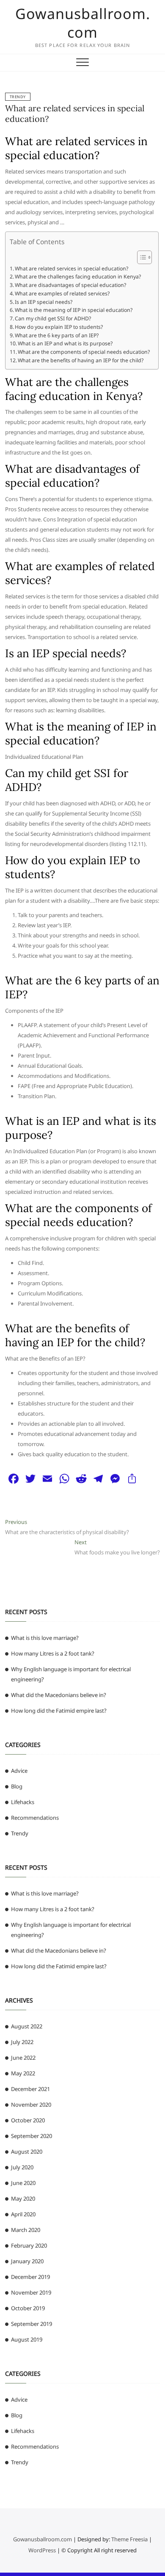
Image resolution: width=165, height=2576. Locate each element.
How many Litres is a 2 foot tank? (53, 1653)
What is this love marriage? (45, 1638)
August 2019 (27, 2339)
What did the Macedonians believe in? (59, 1695)
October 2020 (28, 2120)
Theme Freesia (129, 2539)
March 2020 (26, 2230)
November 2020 (31, 2105)
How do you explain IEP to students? (59, 327)
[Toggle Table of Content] (140, 257)
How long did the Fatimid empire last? (59, 1711)
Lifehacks (23, 1802)
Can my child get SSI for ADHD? (53, 318)
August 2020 (27, 2152)
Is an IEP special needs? (44, 302)
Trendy (18, 97)
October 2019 (28, 2308)
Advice (19, 1771)
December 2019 (30, 2277)
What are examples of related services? (62, 293)
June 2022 (23, 2058)
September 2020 (32, 2136)
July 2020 (22, 2167)
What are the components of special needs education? (84, 352)
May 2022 (23, 2073)
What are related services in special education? (71, 269)
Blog (17, 1786)
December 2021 (30, 2089)
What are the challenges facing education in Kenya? (78, 277)
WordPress (42, 2550)
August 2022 (27, 2026)
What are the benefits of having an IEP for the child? (81, 360)
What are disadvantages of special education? (70, 285)
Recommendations (35, 1818)
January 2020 (27, 2261)
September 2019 (32, 2324)
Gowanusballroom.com (83, 23)
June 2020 (23, 2183)
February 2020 (29, 2245)
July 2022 (22, 2042)
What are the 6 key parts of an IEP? (57, 335)
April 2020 (23, 2214)
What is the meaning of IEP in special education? (74, 310)
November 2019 (31, 2292)
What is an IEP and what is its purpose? (65, 343)
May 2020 (23, 2199)
